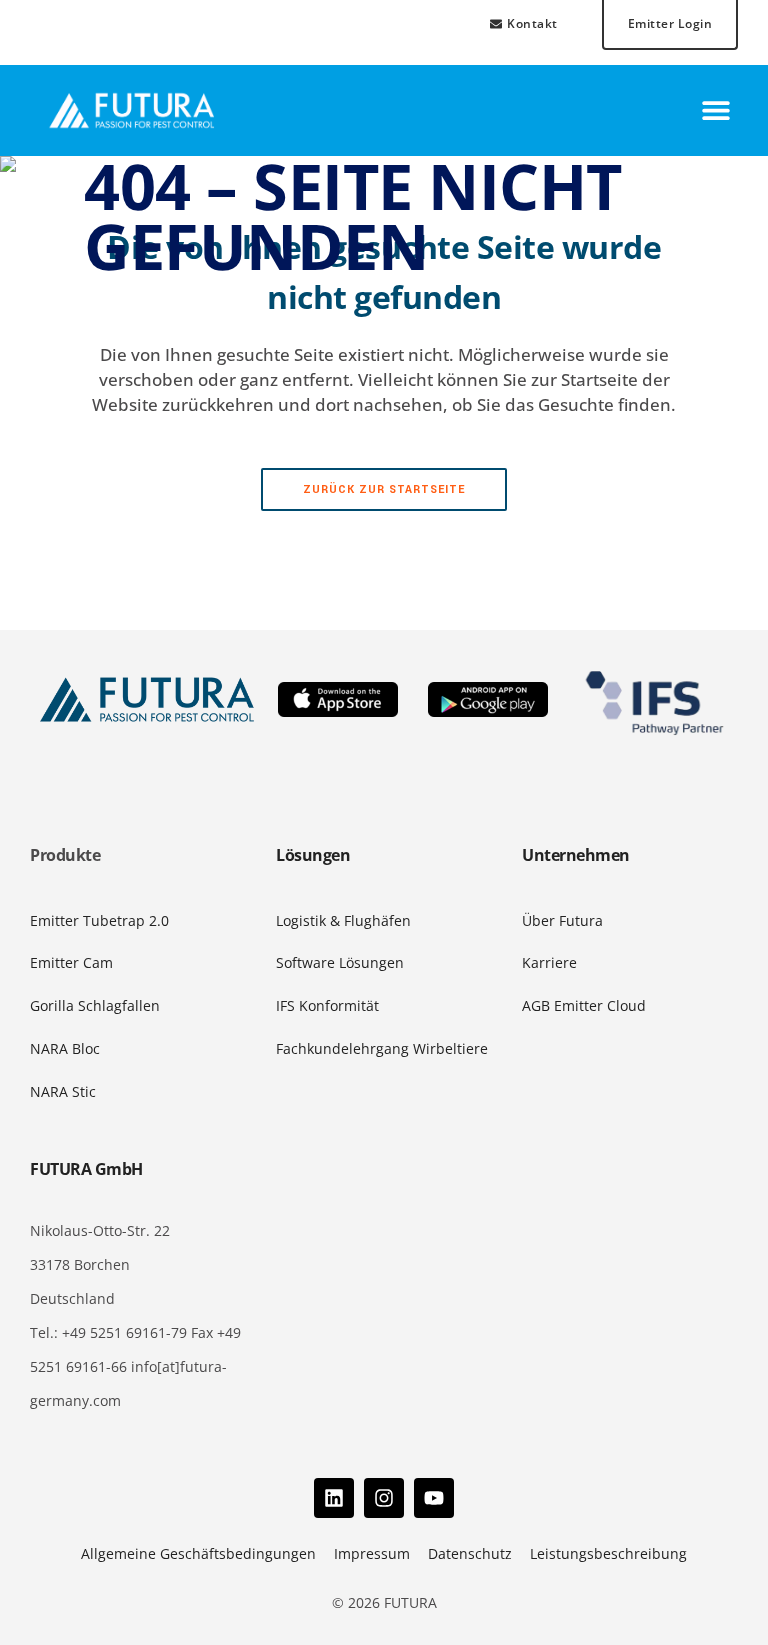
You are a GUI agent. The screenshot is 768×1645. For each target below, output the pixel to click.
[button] (715, 110)
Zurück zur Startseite (384, 489)
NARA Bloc (65, 1048)
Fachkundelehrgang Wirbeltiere (382, 1048)
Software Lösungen (340, 962)
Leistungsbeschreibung (608, 1553)
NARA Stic (63, 1091)
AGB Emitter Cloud (584, 1005)
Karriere (549, 962)
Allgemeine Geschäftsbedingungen (198, 1553)
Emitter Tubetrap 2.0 (99, 920)
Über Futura (562, 920)
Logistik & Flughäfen (343, 920)
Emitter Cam (71, 962)
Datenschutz (470, 1553)
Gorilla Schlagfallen (95, 1005)
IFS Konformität (327, 1005)
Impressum (372, 1553)
